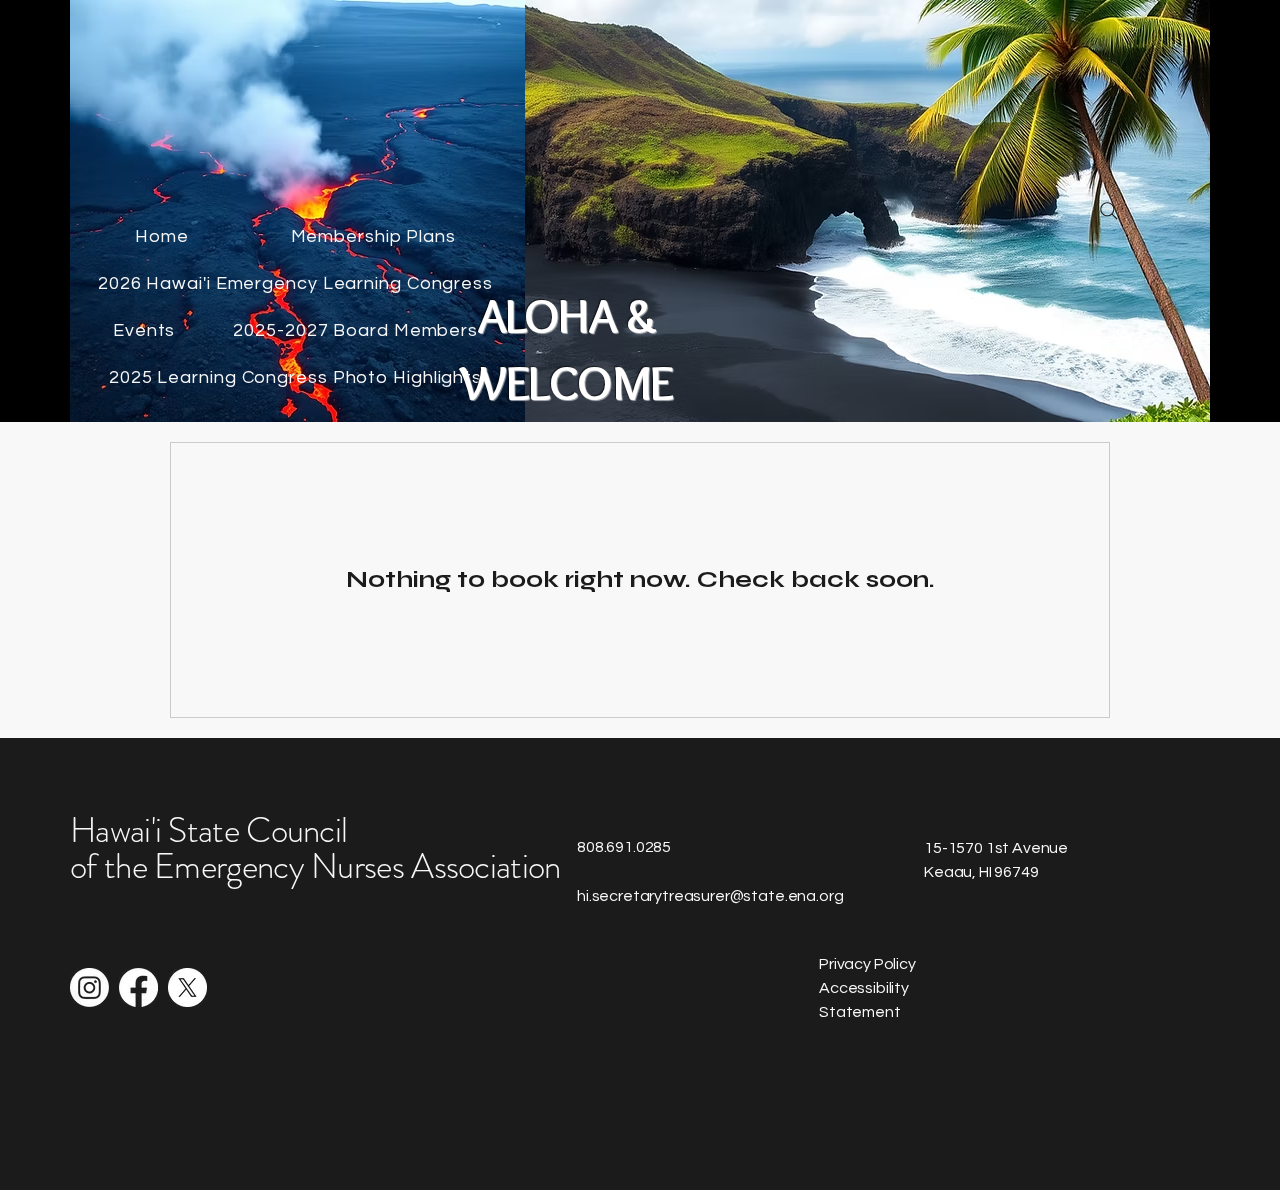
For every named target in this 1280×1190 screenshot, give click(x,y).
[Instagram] (89, 987)
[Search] (1109, 211)
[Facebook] (138, 987)
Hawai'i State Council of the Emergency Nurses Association (315, 848)
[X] (187, 987)
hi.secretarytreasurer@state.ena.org (710, 896)
